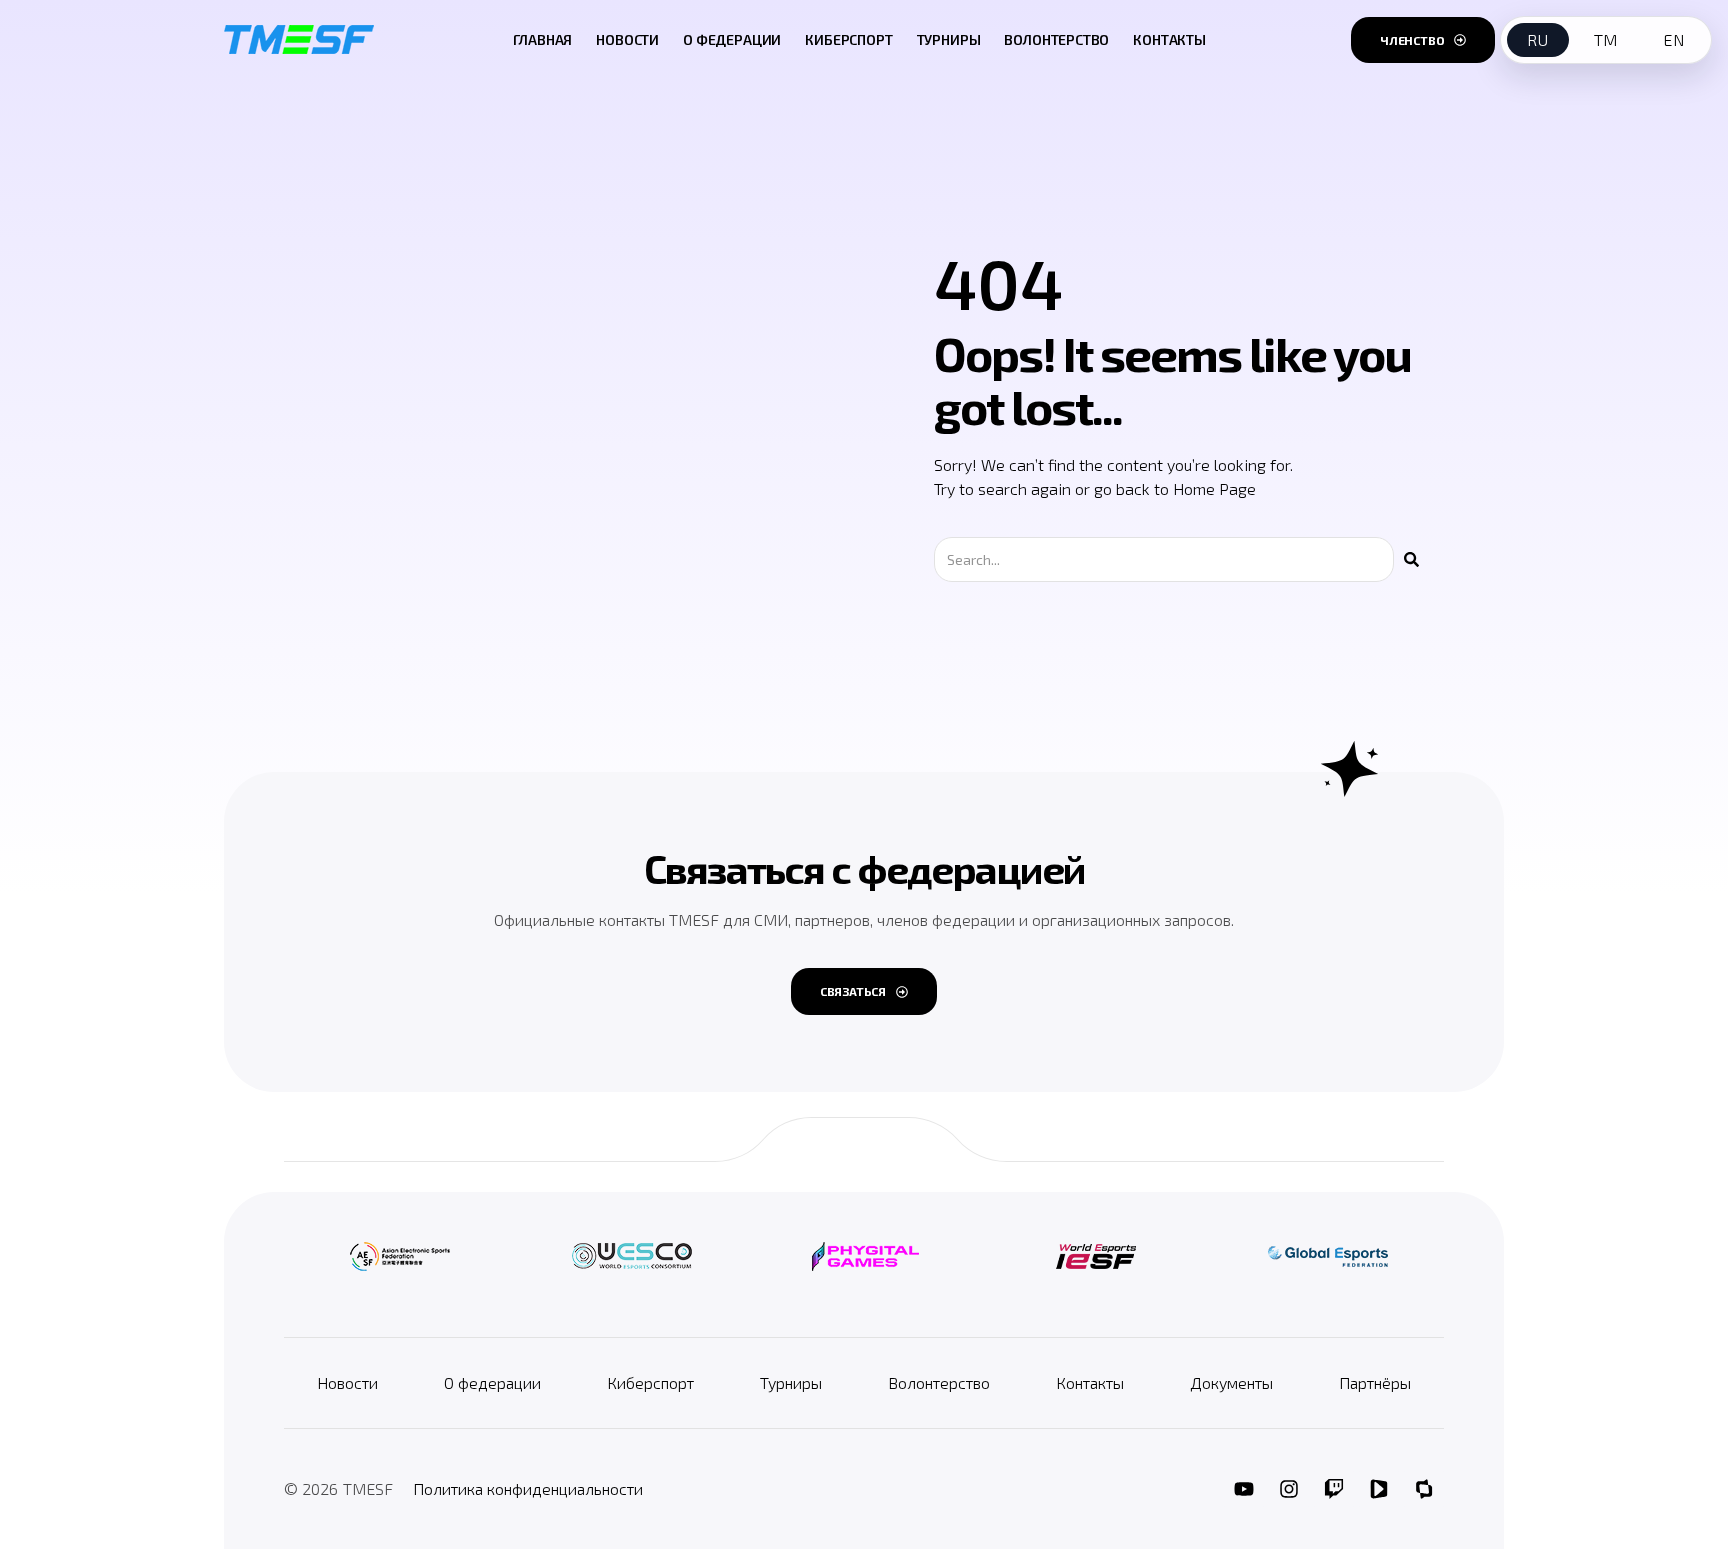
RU (1538, 39)
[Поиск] (1411, 559)
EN (1673, 39)
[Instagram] (1289, 1489)
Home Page (1214, 488)
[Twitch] (1334, 1489)
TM (1606, 39)
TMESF (368, 1488)
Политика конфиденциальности (528, 1488)
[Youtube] (1244, 1489)
